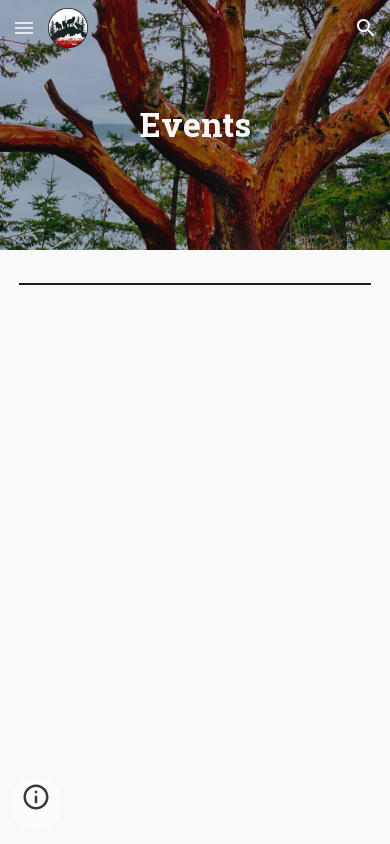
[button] (24, 27)
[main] (195, 125)
